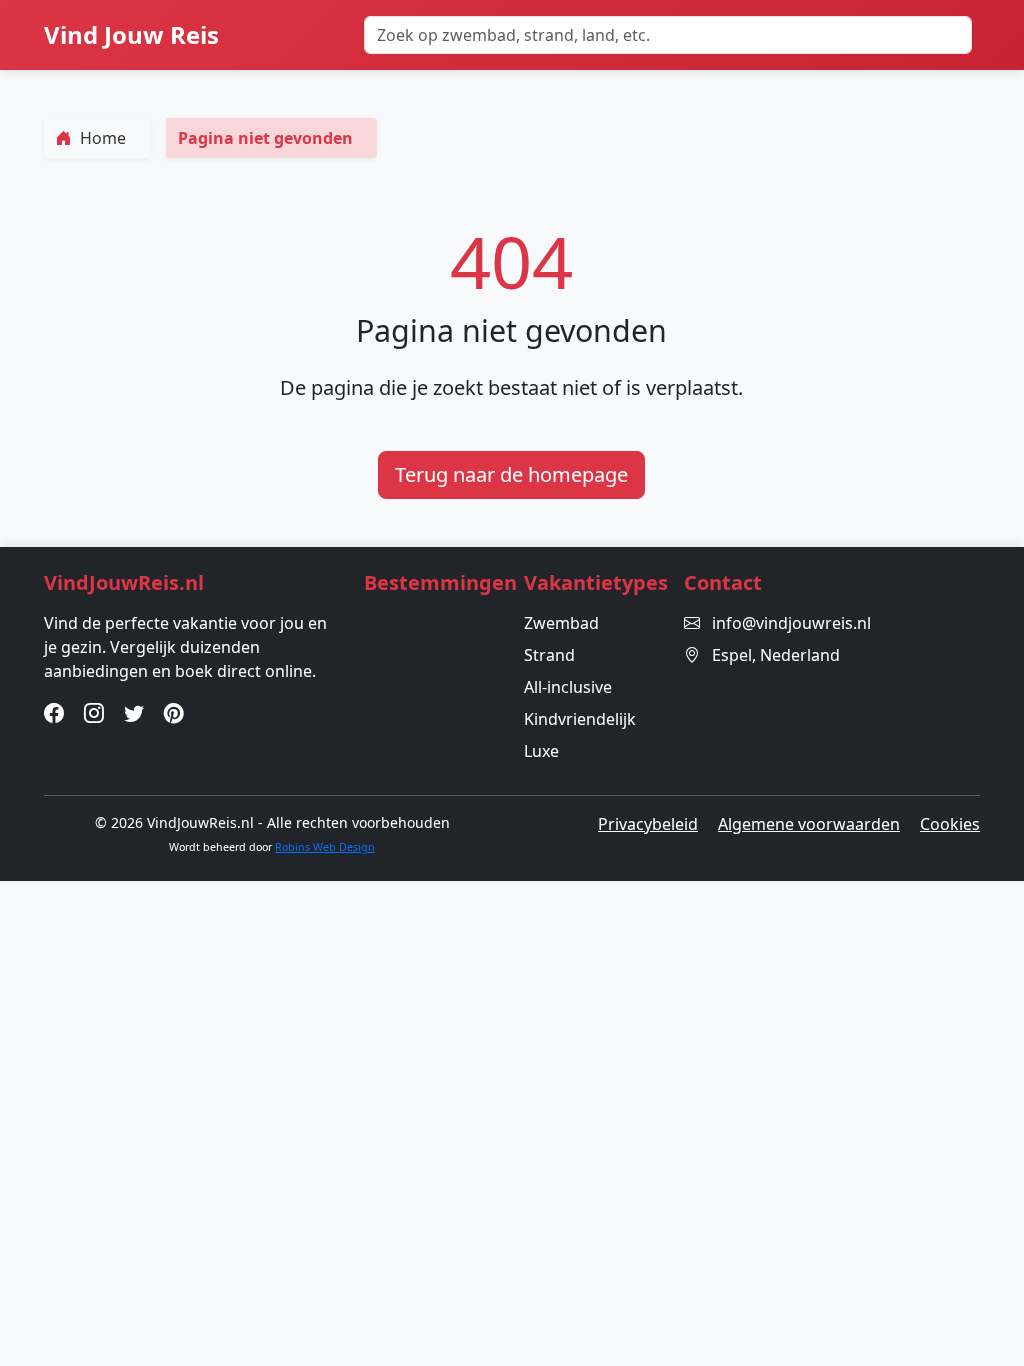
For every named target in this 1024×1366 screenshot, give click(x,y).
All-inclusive (568, 687)
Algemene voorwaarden (809, 824)
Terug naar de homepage (511, 474)
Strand (549, 655)
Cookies (950, 824)
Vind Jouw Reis (131, 34)
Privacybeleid (648, 824)
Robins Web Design (325, 847)
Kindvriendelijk (580, 719)
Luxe (541, 751)
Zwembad (561, 623)
